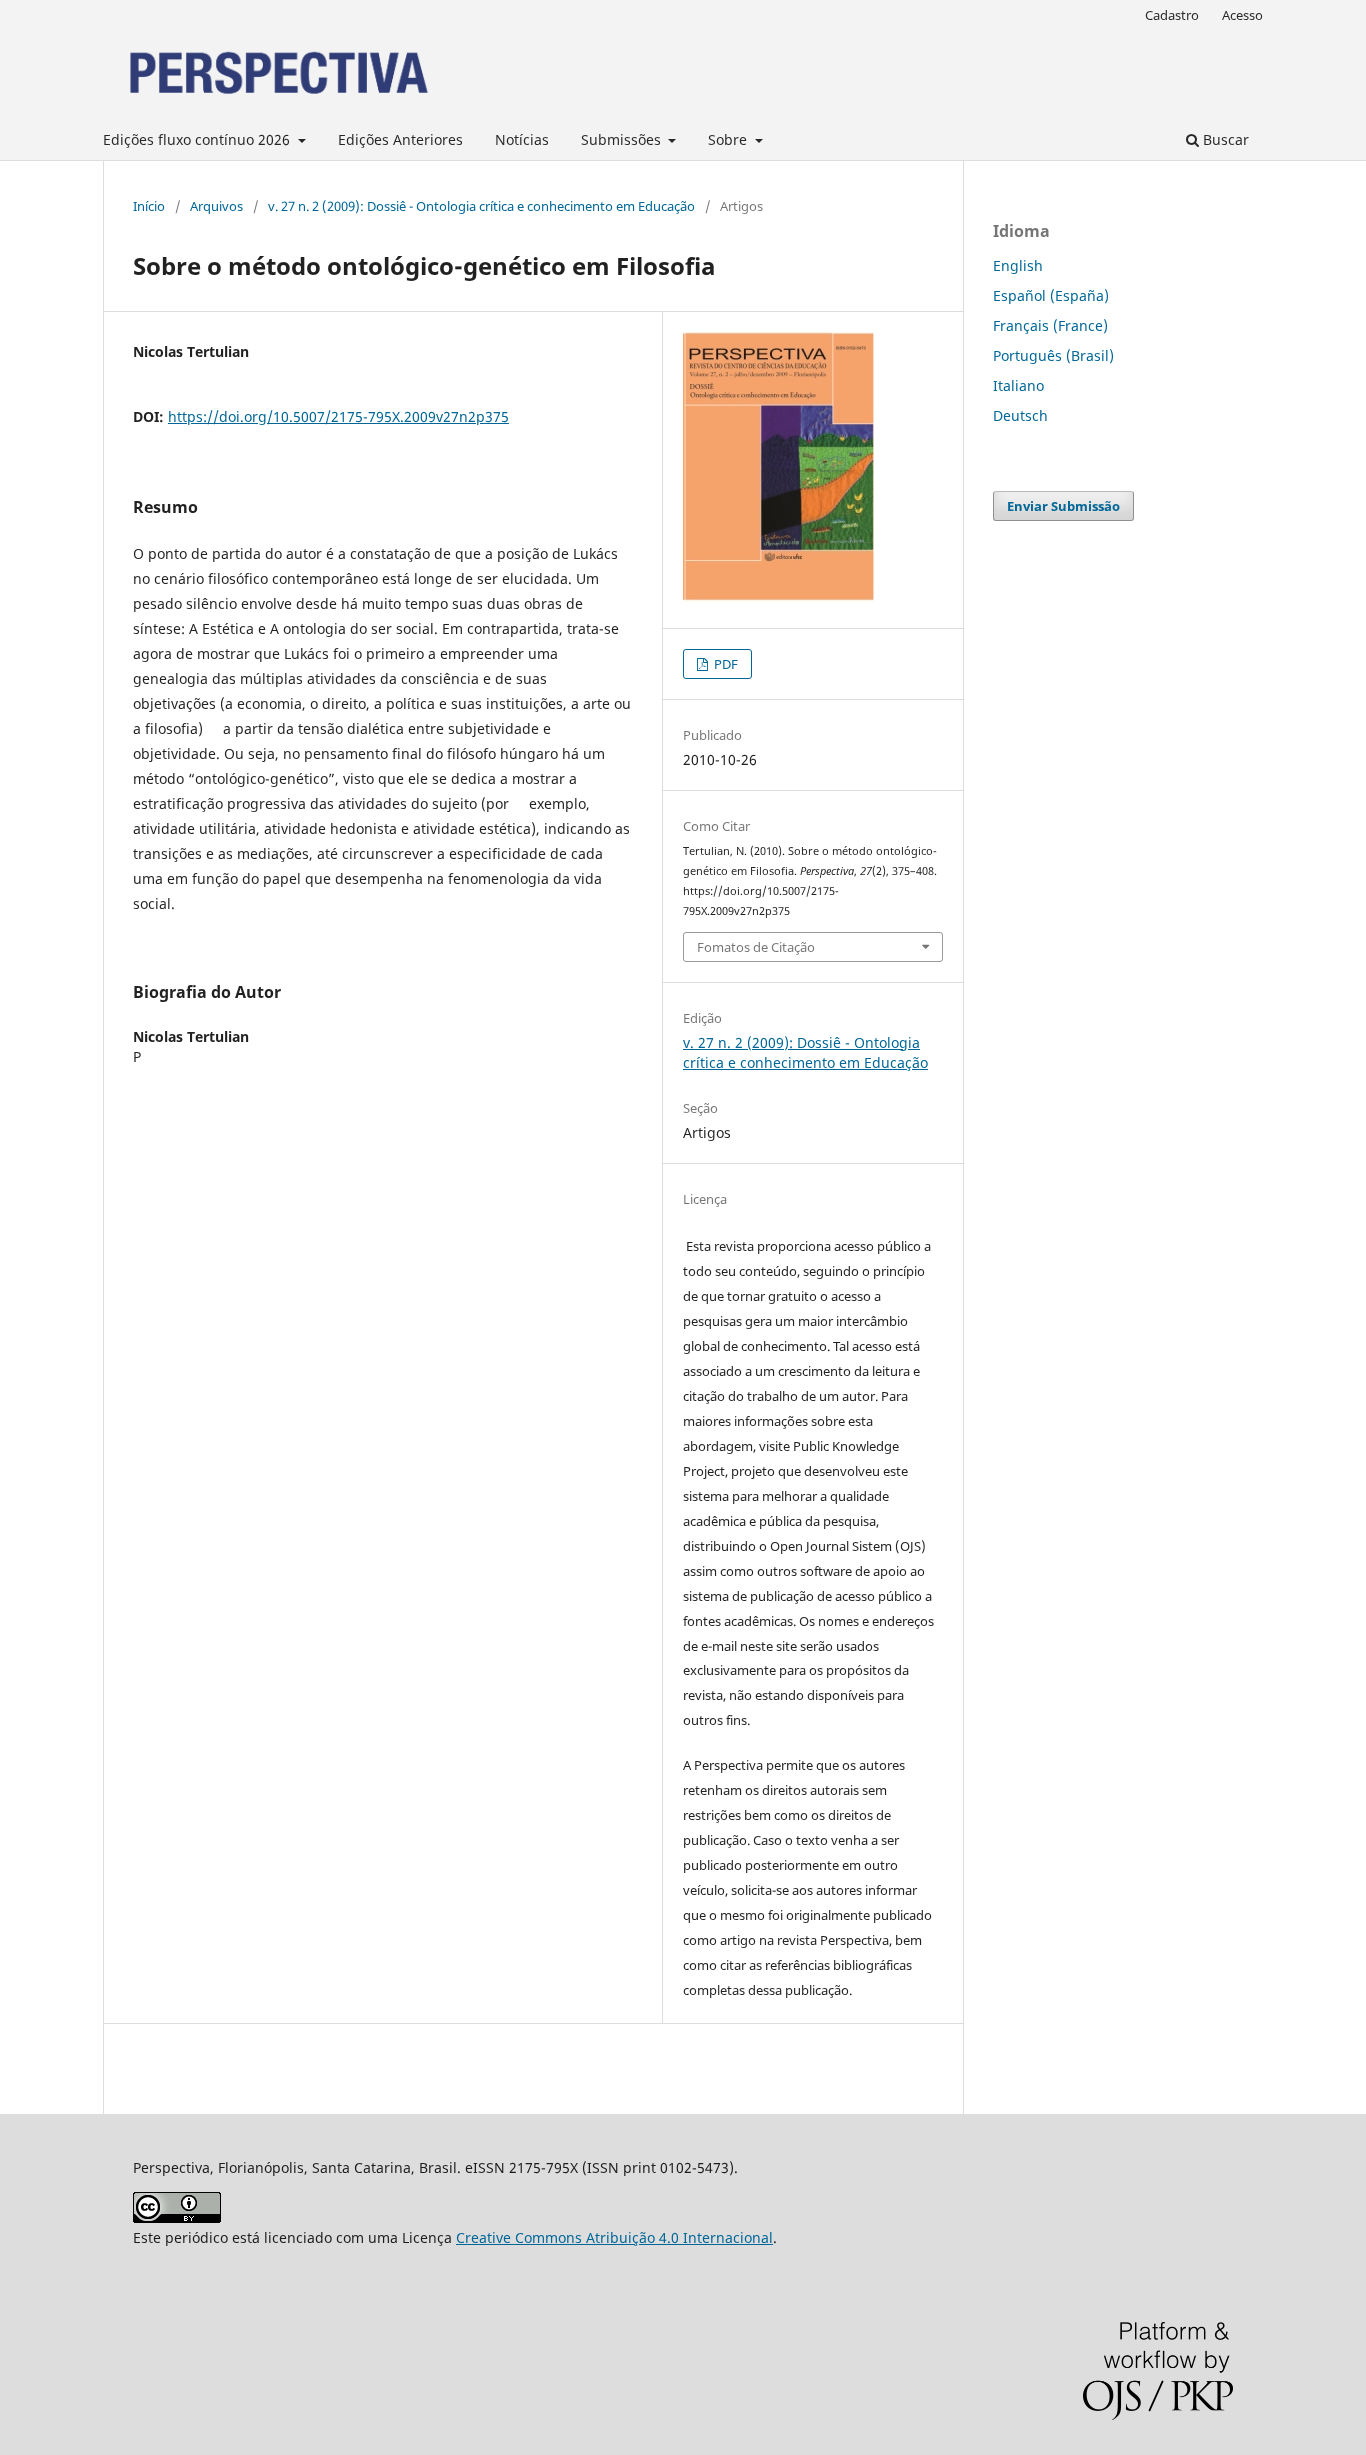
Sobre (729, 139)
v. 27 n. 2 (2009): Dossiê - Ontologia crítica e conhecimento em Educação (481, 206)
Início (149, 206)
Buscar (1224, 139)
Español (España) (1051, 295)
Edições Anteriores (400, 139)
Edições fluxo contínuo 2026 (198, 139)
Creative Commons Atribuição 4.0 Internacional (614, 2237)
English (1018, 265)
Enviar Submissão (1063, 506)
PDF (724, 664)
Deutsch (1020, 415)
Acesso (1242, 15)
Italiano (1018, 385)
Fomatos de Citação (756, 947)
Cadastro (1172, 15)
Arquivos (216, 206)
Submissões (623, 139)
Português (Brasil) (1053, 355)
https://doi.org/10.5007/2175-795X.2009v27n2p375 (338, 416)
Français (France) (1050, 325)
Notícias (522, 139)
